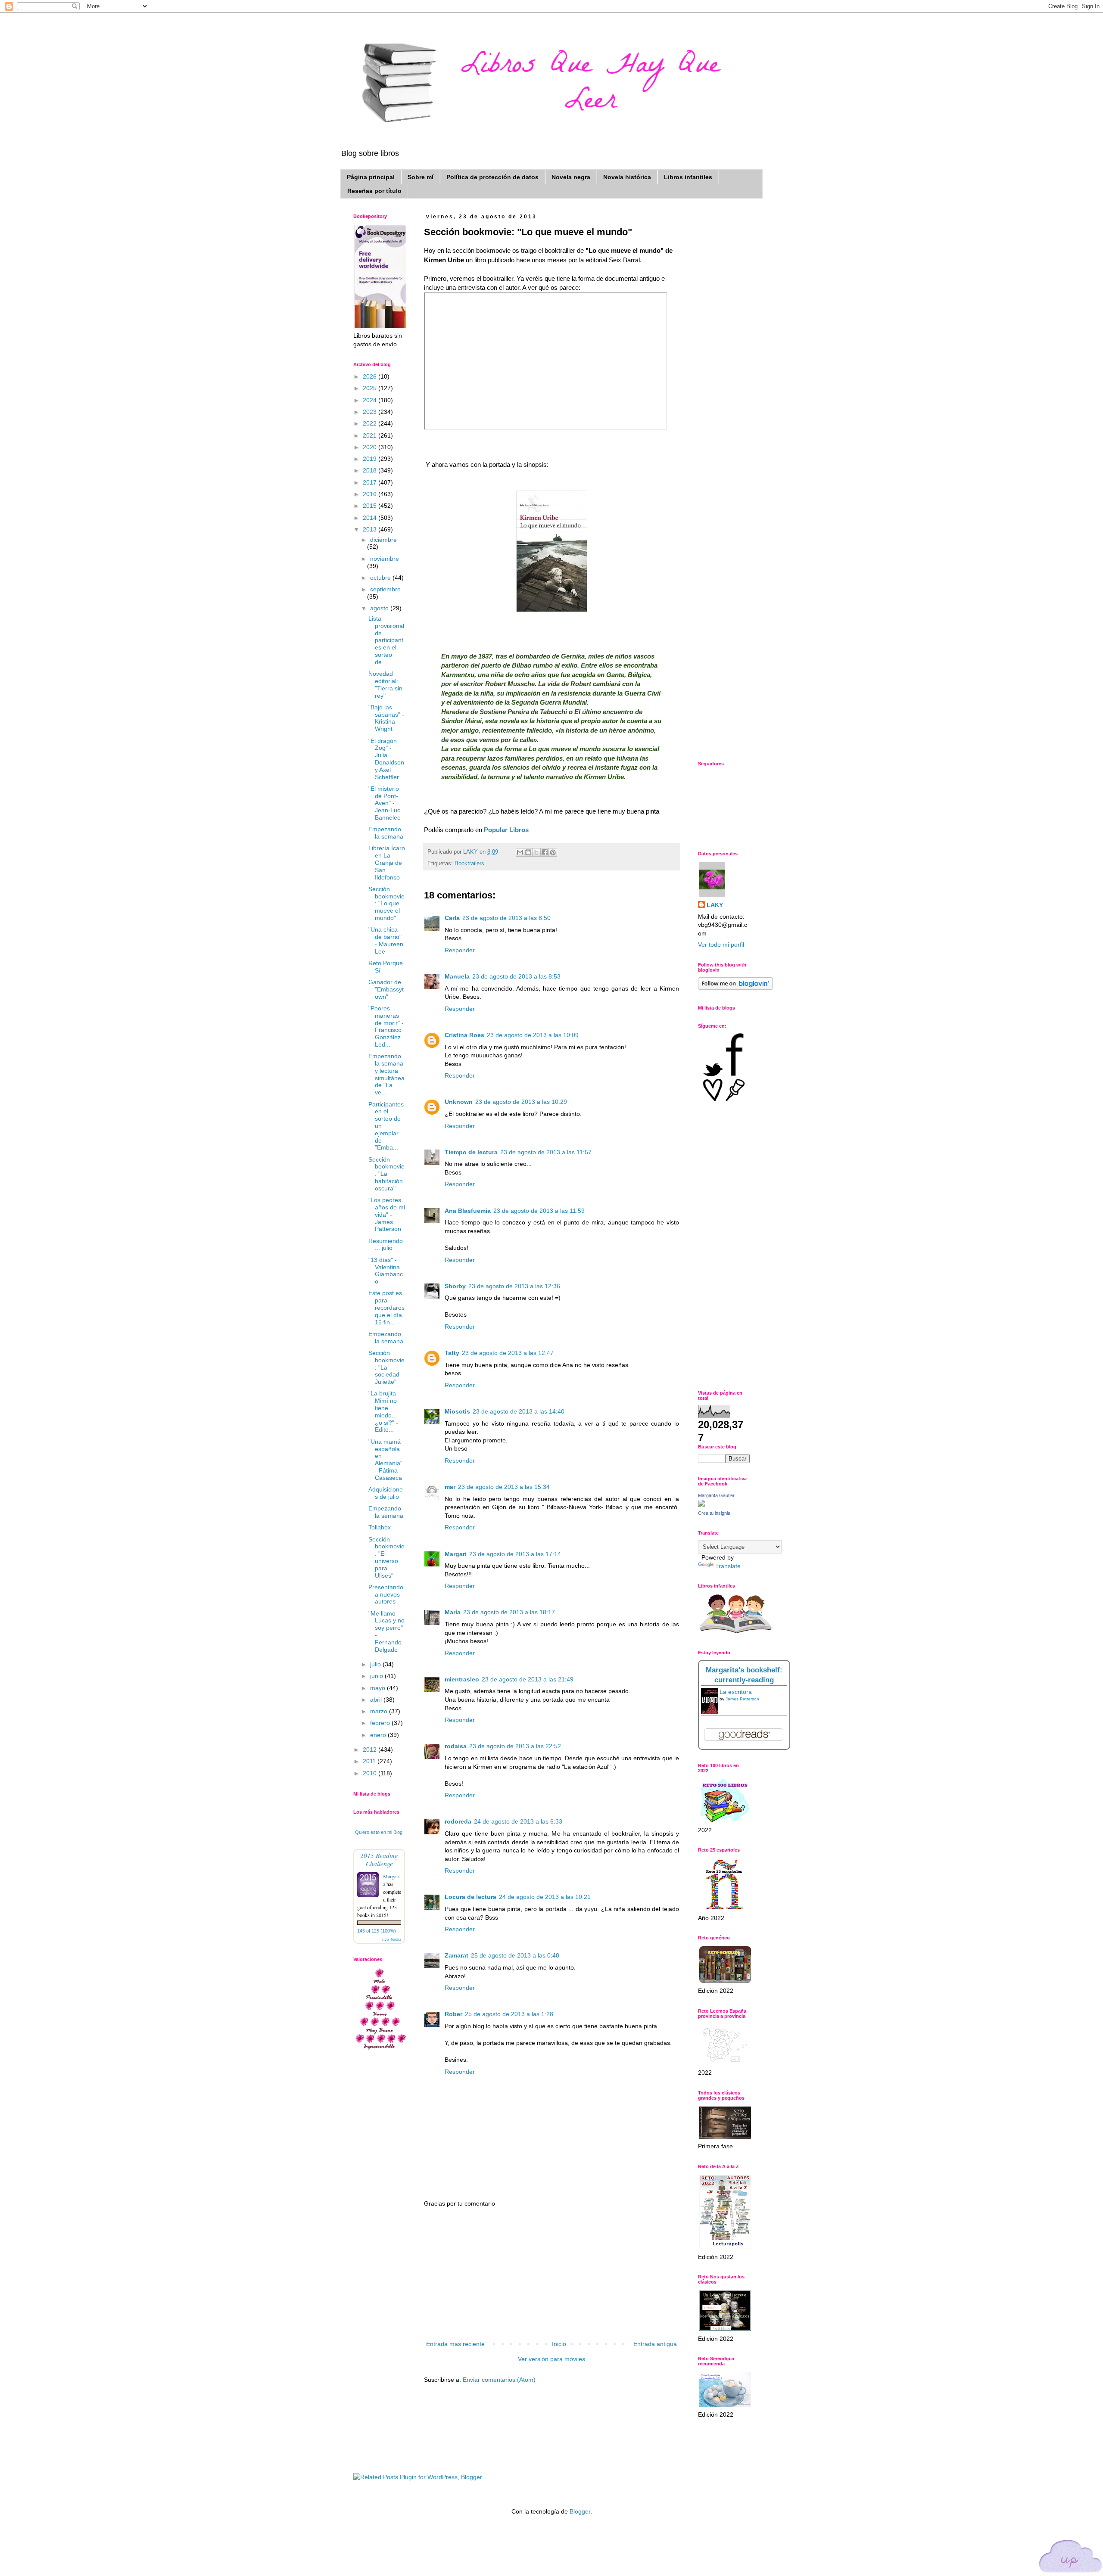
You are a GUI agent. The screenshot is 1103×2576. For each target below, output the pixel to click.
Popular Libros (506, 830)
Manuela (457, 976)
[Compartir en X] (536, 852)
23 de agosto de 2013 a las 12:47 (508, 1353)
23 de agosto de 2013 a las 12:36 (514, 1286)
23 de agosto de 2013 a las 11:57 (546, 1152)
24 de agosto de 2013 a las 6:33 (518, 1821)
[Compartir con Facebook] (545, 852)
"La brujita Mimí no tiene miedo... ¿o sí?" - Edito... (383, 1411)
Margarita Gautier (716, 1495)
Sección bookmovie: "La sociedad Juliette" (386, 1367)
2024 (371, 400)
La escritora (736, 1692)
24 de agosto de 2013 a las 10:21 (545, 1897)
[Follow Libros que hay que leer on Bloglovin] (735, 988)
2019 (371, 459)
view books (391, 1939)
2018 (371, 470)
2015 (371, 506)
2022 (371, 423)
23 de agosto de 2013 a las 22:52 (515, 1746)
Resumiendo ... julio (386, 1244)
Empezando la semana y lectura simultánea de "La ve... (386, 1074)
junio (377, 1676)
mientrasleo (462, 1679)
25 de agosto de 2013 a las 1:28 (509, 2014)
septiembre (385, 589)
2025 (371, 388)
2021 (371, 435)
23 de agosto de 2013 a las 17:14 (515, 1554)
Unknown (459, 1102)
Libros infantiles (688, 177)
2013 (371, 529)
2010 (371, 1773)
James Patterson (742, 1699)
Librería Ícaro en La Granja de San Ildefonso (387, 862)
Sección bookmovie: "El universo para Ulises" (386, 1557)
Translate (728, 1566)
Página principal (371, 177)
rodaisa (456, 1746)
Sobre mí (421, 177)
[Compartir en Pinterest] (553, 852)
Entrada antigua (655, 2344)
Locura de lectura (470, 1897)
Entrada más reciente (455, 2344)
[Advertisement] (551, 2274)
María (453, 1612)
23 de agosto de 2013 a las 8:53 (516, 976)
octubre (381, 578)
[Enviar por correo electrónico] (520, 852)
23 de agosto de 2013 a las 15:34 (504, 1487)
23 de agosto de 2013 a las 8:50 (506, 918)
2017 (371, 482)
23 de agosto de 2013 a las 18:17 (509, 1612)
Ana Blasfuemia (468, 1211)
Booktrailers (469, 864)
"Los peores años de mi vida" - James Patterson (387, 1214)
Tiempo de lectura (471, 1152)
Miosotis (457, 1411)
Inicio (559, 2344)
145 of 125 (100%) (377, 1931)
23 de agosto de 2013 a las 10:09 (533, 1035)
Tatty (452, 1353)
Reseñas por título (374, 191)
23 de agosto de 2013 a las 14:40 (519, 1411)
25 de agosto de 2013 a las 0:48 (515, 1955)
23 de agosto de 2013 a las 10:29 (521, 1102)
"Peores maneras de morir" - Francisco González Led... (386, 1026)
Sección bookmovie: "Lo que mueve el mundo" (386, 903)
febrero (381, 1723)
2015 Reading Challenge (379, 1859)
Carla (452, 918)
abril (377, 1700)
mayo (379, 1688)
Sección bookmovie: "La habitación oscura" (386, 1174)
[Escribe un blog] (528, 852)
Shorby (455, 1286)
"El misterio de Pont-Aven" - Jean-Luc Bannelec (384, 803)
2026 (371, 376)
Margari (456, 1554)
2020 (371, 447)
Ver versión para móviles (551, 2359)
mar (450, 1487)
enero (379, 1735)
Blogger (580, 2511)
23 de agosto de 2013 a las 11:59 (539, 1211)
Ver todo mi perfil (721, 945)
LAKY (715, 905)
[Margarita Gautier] (701, 1504)
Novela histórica (627, 177)
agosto (380, 608)
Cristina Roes (464, 1035)
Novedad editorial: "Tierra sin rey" (385, 684)
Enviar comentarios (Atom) (499, 2380)
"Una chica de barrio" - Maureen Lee (386, 940)
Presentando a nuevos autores (386, 1594)
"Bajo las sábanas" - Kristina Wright (386, 718)
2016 (371, 494)
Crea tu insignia (714, 1513)
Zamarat (456, 1955)
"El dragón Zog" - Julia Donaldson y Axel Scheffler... (386, 759)
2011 (370, 1761)
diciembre (383, 540)
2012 (371, 1749)
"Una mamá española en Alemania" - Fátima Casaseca (385, 1460)
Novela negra (571, 177)
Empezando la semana (386, 833)
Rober (453, 2014)
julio (376, 1664)
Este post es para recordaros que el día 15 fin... (386, 1307)
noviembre (385, 559)
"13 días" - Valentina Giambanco (386, 1271)
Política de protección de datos (492, 177)
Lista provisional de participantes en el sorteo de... (386, 640)
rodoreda (458, 1821)
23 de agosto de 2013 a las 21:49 (528, 1679)
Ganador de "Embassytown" (386, 989)
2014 (371, 518)
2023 (371, 412)
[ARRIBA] (1071, 2558)
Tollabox (380, 1527)
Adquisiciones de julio (386, 1493)
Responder (460, 950)
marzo (380, 1711)
